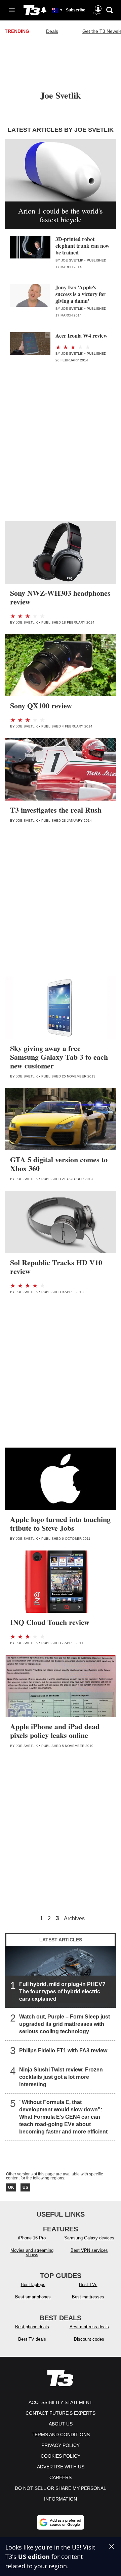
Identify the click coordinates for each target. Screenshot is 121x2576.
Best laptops (33, 2285)
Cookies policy (61, 2456)
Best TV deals (32, 2339)
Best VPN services (89, 2250)
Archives (74, 1919)
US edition (34, 2557)
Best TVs (88, 2285)
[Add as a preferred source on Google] (61, 2522)
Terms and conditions (61, 2435)
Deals (52, 31)
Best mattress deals (89, 2327)
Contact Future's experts (61, 2413)
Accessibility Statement (61, 2402)
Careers (61, 2477)
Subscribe (76, 10)
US (25, 2187)
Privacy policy (61, 2445)
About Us (61, 2424)
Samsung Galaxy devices (89, 2238)
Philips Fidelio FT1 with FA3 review (63, 2051)
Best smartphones (33, 2297)
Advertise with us (61, 2467)
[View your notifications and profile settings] (44, 10)
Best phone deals (32, 2327)
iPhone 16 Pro (32, 2238)
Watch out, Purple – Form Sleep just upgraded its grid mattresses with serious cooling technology (65, 2024)
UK (11, 2187)
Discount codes (89, 2339)
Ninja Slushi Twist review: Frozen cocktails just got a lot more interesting (61, 2077)
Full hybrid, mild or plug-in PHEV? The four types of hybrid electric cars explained (62, 1992)
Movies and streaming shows (32, 2252)
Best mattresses (88, 2297)
